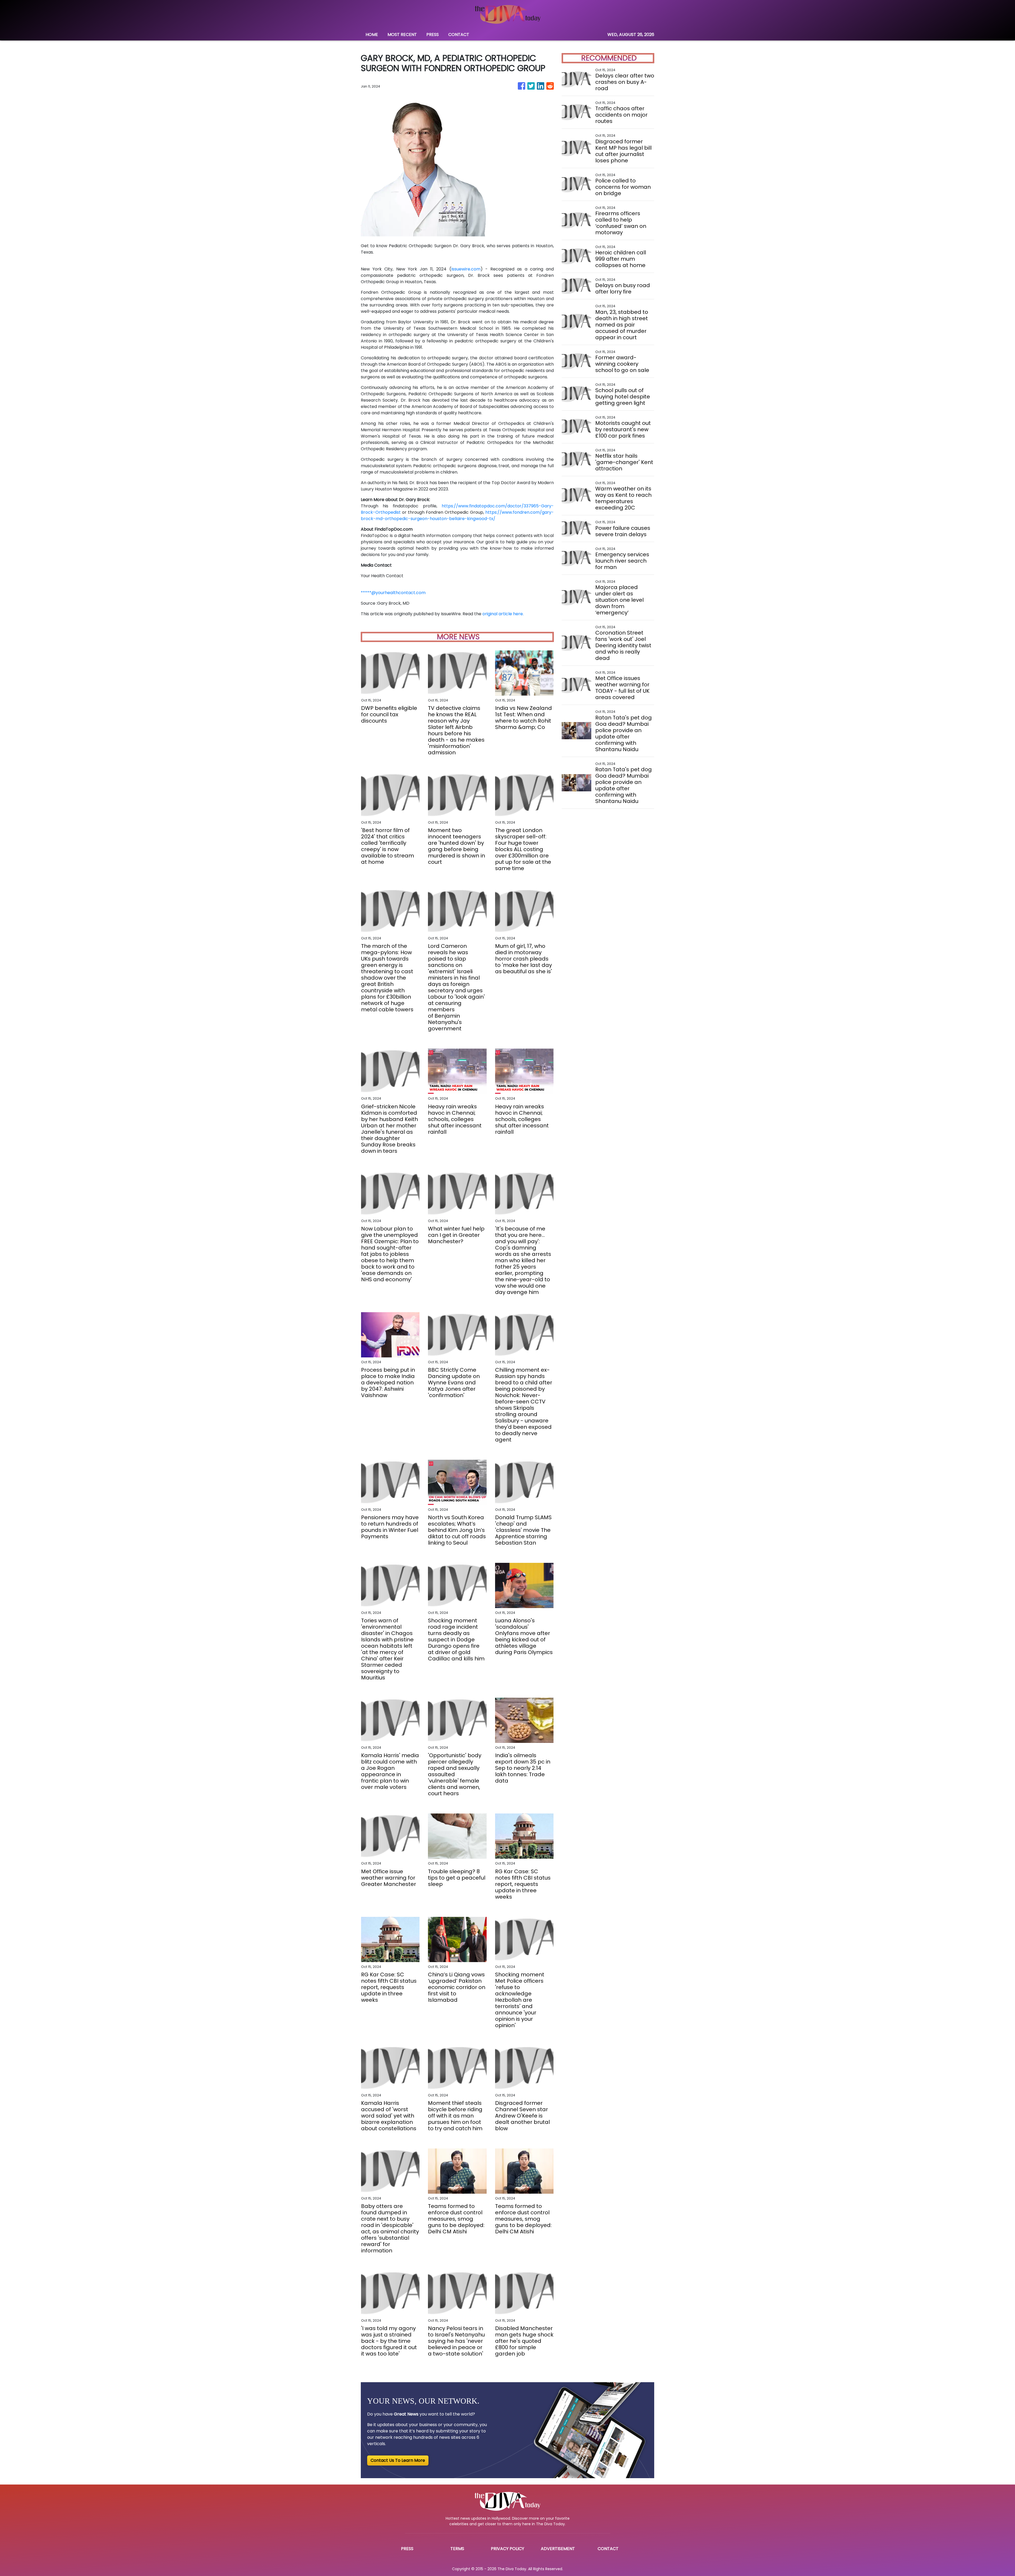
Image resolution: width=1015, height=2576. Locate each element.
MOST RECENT (402, 35)
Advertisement (558, 2549)
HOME (372, 35)
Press (407, 2549)
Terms (457, 2549)
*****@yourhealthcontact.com (393, 593)
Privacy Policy (508, 2549)
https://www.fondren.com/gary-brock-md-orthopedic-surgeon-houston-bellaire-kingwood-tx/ (457, 515)
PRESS (433, 35)
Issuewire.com (466, 269)
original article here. (503, 614)
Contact (608, 2549)
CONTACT (459, 35)
